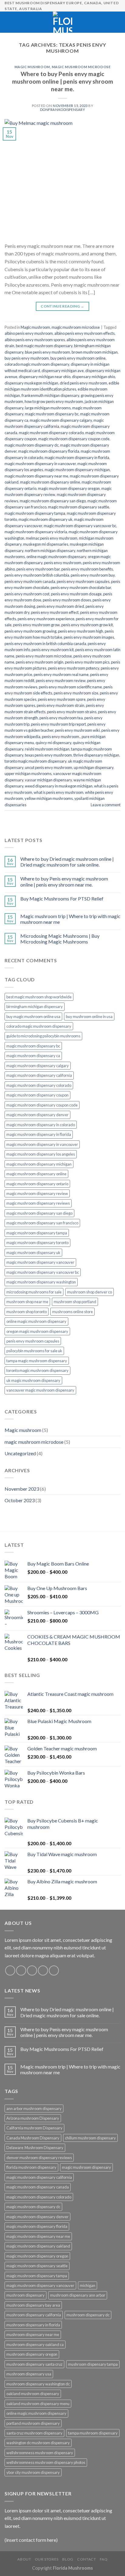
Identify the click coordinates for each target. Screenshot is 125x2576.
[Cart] (117, 22)
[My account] (107, 22)
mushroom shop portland (75, 1302)
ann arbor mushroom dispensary (34, 2108)
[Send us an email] (43, 1970)
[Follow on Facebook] (10, 1970)
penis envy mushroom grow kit (87, 625)
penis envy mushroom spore (62, 699)
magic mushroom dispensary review (37, 1193)
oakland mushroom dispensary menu (38, 2404)
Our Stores (47, 2559)
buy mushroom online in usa (89, 1017)
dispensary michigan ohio (93, 377)
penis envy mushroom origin (40, 662)
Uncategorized (20, 1453)
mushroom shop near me (27, 1302)
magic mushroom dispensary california (39, 1075)
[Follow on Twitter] (32, 1970)
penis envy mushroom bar (38, 569)
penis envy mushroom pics (87, 662)
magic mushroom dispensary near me (36, 476)
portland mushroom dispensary (33, 2423)
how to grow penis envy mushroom (54, 401)
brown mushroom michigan (95, 352)
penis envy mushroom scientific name (70, 687)
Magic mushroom (32, 67)
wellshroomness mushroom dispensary (40, 2453)
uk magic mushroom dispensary (33, 1380)
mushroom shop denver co (90, 1292)
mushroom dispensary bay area (33, 2305)
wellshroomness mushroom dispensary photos (46, 2462)
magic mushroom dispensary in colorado (41, 1125)
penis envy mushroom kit (53, 650)
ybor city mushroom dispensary (33, 2472)
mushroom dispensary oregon (32, 2354)
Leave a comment (106, 805)
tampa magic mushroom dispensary (37, 1361)
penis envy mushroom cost (27, 594)
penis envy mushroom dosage (76, 594)
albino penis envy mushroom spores (35, 340)
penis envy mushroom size (76, 693)
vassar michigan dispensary (48, 780)
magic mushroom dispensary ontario (37, 1184)
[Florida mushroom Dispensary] (63, 22)
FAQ (104, 2559)
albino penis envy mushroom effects (84, 333)
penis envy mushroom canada (30, 581)
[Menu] (8, 22)
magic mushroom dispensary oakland (38, 2246)
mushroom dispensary (25, 2295)
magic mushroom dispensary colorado (51, 433)
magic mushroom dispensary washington (41, 1282)
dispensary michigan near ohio (45, 377)
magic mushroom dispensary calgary (61, 420)
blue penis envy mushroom (47, 352)
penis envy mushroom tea (61, 718)
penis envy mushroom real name (61, 674)
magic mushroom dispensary (86, 2167)
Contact (86, 2559)
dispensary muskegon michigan (31, 383)
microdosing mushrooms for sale (34, 1292)
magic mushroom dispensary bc (52, 414)
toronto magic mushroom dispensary (35, 761)
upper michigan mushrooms (28, 774)
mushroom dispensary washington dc (38, 2384)
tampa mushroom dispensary (93, 2433)
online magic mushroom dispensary (56, 557)
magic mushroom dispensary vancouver (40, 1262)
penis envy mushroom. (61, 737)
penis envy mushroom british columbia (37, 575)
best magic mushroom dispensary (44, 346)
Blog (68, 2559)
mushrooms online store (73, 1312)
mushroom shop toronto (27, 1312)
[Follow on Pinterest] (54, 1970)
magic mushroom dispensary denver (37, 1115)
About (24, 2559)
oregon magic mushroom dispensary (37, 1331)
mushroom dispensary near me (33, 2335)
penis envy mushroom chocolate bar (81, 587)
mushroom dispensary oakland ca (35, 2345)
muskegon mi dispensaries (46, 544)
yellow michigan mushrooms (49, 798)
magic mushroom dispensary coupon (37, 1095)
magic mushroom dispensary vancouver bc (80, 526)
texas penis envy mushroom (48, 755)
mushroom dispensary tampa (93, 2364)
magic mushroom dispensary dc (32, 445)
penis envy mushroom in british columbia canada (45, 644)
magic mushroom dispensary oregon (69, 488)
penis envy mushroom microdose (44, 656)
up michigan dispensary (94, 767)
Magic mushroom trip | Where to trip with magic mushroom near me (70, 919)
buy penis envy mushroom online (78, 358)
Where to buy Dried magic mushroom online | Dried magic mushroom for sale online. (67, 862)
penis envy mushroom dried (60, 606)
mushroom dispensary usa (29, 2374)
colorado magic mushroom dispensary (37, 364)
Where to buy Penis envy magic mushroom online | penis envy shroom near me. (63, 81)
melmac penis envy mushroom (52, 538)
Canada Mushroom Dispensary (33, 2138)
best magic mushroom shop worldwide (39, 997)
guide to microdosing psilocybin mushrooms (43, 1036)
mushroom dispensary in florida (33, 2325)
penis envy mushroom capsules (83, 581)
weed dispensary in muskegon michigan (59, 786)
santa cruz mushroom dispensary (34, 2433)
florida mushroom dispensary (31, 2167)
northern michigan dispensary (50, 551)
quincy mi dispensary (53, 743)
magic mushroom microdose (81, 67)
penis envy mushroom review (61, 681)
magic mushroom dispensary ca (33, 1056)
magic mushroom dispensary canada (38, 2187)
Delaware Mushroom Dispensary (35, 2148)
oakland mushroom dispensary (33, 2394)
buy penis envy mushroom (27, 358)
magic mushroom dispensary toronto (37, 1243)
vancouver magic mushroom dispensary (40, 1390)
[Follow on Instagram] (21, 1970)
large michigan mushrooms (48, 408)
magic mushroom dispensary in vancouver (40, 464)
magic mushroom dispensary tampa (35, 513)
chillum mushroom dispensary (90, 2138)
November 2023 (22, 1489)
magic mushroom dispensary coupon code (74, 439)
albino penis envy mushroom (29, 333)
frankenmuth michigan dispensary (50, 395)
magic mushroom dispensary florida (49, 451)
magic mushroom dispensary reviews (38, 1203)
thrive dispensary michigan (96, 755)
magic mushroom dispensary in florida (77, 458)
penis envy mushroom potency (74, 668)
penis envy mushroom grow (36, 625)
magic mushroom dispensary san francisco (42, 1223)
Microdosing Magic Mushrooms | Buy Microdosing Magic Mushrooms (60, 939)
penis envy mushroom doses (67, 600)
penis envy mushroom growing (30, 631)
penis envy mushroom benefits (87, 569)
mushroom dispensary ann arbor (78, 2295)
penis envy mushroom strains (72, 712)
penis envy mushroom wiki (77, 730)
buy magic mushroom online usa (33, 1017)
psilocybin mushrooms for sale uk (34, 1351)
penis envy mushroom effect (55, 612)
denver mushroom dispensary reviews (39, 2158)
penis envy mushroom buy (93, 575)
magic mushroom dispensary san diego (53, 501)
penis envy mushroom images (89, 637)
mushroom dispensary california (34, 2315)
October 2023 (20, 1500)
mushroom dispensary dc (88, 2315)
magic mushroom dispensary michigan (77, 470)
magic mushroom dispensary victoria (36, 532)
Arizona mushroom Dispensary (33, 2118)
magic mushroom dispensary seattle (79, 507)
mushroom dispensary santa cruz (34, 2364)
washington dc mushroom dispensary (38, 2443)
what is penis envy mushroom (59, 792)
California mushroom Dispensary (34, 2128)
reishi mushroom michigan (47, 749)
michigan (88, 2285)
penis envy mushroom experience (46, 619)
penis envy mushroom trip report (58, 724)
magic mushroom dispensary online (50, 482)
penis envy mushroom (63, 563)
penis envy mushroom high (81, 631)
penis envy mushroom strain (61, 705)
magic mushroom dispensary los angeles (41, 1154)
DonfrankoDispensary (63, 110)
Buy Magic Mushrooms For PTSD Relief (62, 899)
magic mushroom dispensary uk (46, 519)
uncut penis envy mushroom (49, 767)
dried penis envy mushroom (83, 383)
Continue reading (62, 306)
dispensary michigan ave (63, 371)
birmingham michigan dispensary (35, 1007)
